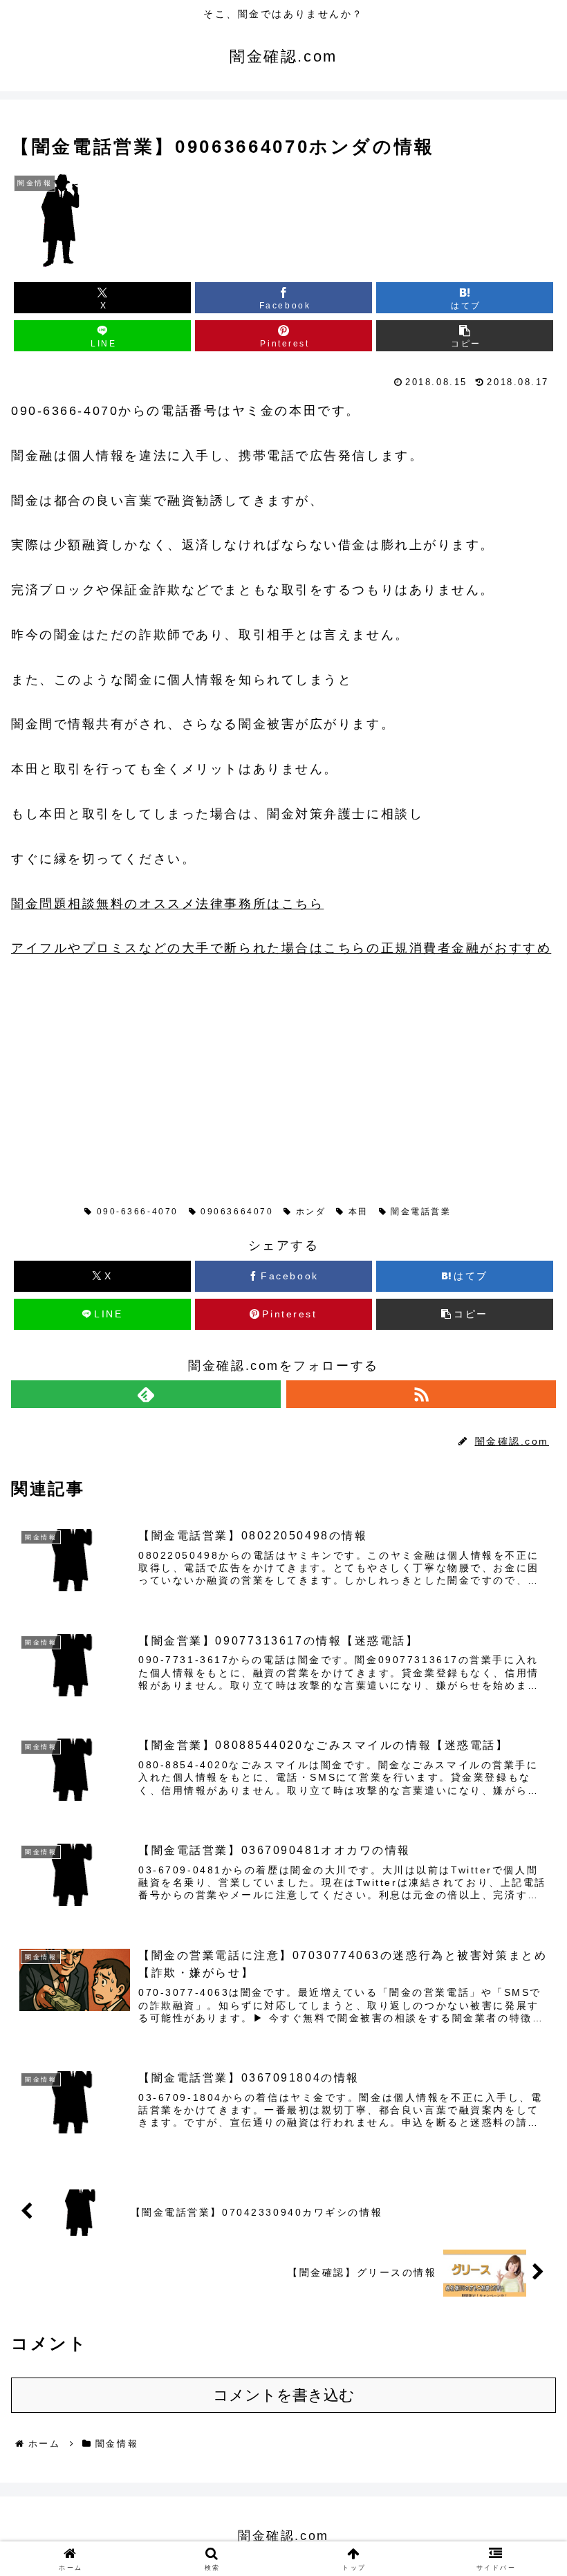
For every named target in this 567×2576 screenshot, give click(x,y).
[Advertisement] (115, 1068)
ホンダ (311, 1212)
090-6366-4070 (138, 1212)
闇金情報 (48, 1212)
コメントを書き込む (284, 2395)
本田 (359, 1212)
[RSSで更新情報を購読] (421, 1394)
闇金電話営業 (421, 1212)
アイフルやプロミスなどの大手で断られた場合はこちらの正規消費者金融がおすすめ (281, 948)
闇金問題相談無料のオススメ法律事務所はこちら (167, 904)
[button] (465, 336)
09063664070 (237, 1212)
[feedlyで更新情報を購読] (146, 1394)
